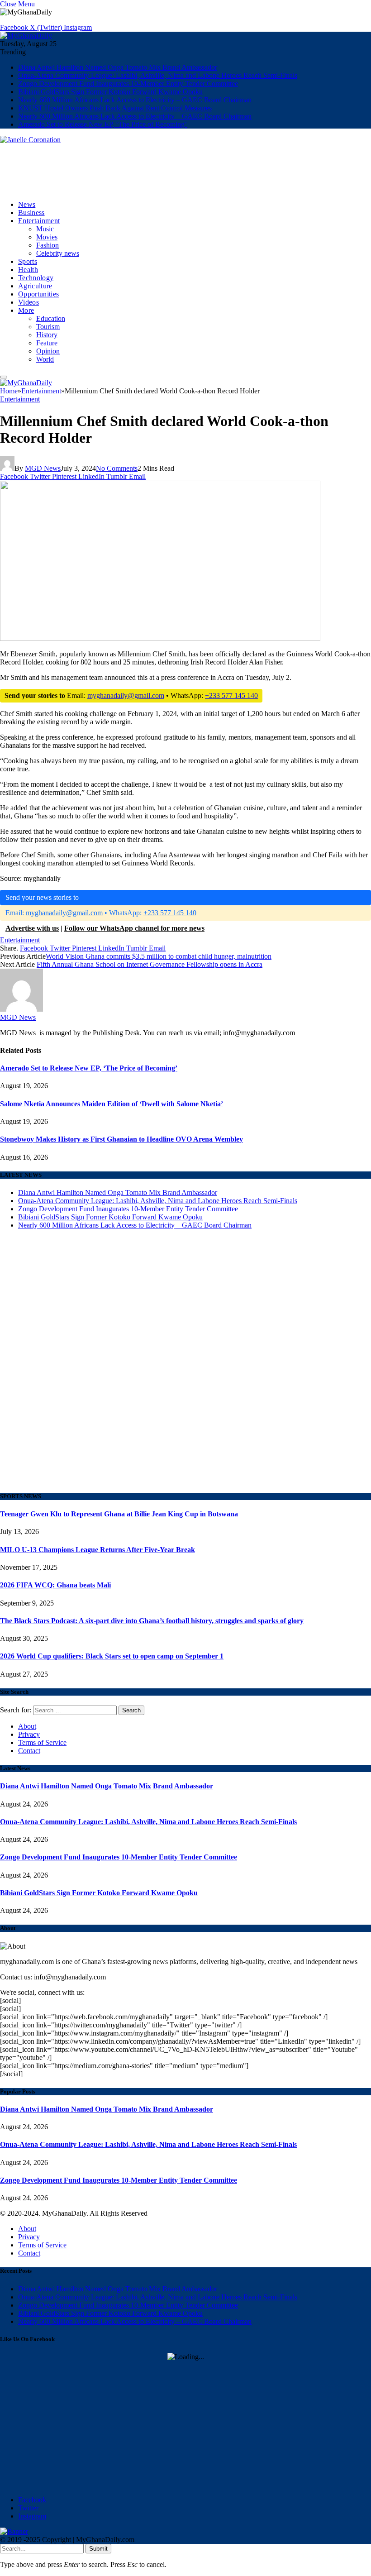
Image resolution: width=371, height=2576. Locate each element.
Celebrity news (58, 253)
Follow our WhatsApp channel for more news (134, 928)
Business (31, 213)
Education (51, 318)
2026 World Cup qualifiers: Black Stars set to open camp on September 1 (112, 1656)
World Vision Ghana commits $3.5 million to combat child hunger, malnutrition (159, 956)
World (45, 359)
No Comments (117, 468)
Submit (98, 2549)
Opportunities (38, 294)
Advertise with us (32, 928)
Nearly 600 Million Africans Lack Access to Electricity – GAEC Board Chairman (135, 100)
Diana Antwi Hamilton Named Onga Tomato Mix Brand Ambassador (118, 67)
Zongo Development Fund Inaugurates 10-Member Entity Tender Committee (128, 84)
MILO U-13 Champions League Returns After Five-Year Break (98, 1550)
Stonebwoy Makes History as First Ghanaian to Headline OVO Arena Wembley (121, 1139)
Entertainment (39, 221)
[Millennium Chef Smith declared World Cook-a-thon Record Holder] (160, 731)
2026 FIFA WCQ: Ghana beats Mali (55, 1585)
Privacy (29, 1734)
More (26, 310)
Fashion (48, 245)
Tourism (48, 327)
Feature (47, 343)
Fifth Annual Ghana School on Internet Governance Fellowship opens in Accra (150, 964)
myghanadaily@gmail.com (126, 695)
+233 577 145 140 (231, 695)
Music (45, 229)
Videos (29, 302)
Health (28, 270)
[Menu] (4, 377)
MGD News (43, 468)
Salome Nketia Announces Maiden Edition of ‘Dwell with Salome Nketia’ (112, 1104)
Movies (47, 237)
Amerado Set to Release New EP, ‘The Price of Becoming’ (102, 124)
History (47, 335)
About (27, 1726)
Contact (29, 1751)
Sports (28, 261)
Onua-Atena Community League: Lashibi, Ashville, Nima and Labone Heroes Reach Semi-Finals (158, 75)
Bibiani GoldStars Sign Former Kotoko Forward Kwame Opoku (110, 92)
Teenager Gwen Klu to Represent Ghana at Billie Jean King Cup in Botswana (119, 1514)
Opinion (48, 351)
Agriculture (35, 286)
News (27, 204)
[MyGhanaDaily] (26, 36)
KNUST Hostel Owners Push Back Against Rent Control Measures (115, 108)
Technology (36, 278)
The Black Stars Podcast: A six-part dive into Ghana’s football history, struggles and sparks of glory (152, 1621)
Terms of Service (42, 1742)
